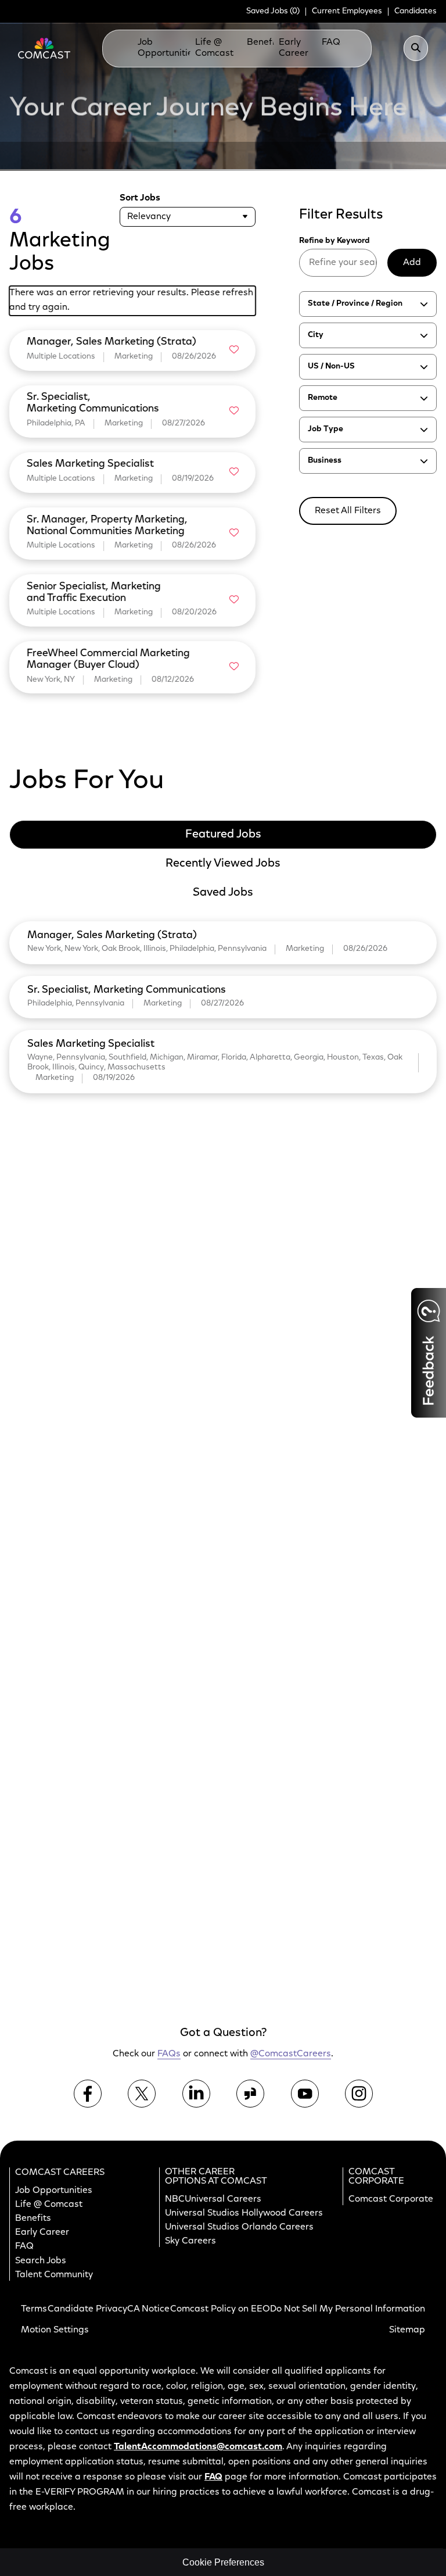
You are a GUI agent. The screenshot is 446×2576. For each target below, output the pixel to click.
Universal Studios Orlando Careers (239, 2227)
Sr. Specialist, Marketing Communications (127, 990)
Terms (34, 2309)
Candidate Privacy (87, 2309)
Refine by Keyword (334, 241)
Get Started (349, 1934)
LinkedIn (196, 2093)
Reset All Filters (348, 511)
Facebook (88, 2093)
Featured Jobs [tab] (223, 835)
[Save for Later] (233, 350)
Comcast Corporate (391, 2199)
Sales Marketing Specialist (91, 1044)
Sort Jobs (140, 198)
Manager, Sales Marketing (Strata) (112, 936)
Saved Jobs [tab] (223, 893)
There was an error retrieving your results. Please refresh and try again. (131, 300)
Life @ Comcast (214, 48)
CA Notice (148, 2309)
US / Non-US (331, 367)
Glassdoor (250, 2093)
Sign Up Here (346, 1760)
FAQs (333, 42)
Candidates (416, 12)
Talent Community (54, 2274)
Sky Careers (190, 2241)
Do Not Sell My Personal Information (348, 2309)
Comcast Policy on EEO (220, 2309)
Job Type (325, 430)
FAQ (24, 2246)
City (316, 335)
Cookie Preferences (223, 2562)
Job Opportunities (168, 48)
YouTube (305, 2093)
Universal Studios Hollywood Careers (244, 2213)
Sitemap (407, 2330)
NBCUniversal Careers (213, 2199)
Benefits (265, 42)
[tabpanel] (223, 1005)
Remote (323, 398)
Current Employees (347, 12)
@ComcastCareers (291, 2054)
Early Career (294, 48)
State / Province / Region (355, 304)
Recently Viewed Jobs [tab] (223, 864)
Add (412, 263)
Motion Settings (55, 2330)
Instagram (359, 2093)
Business (325, 461)
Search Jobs (41, 2260)
